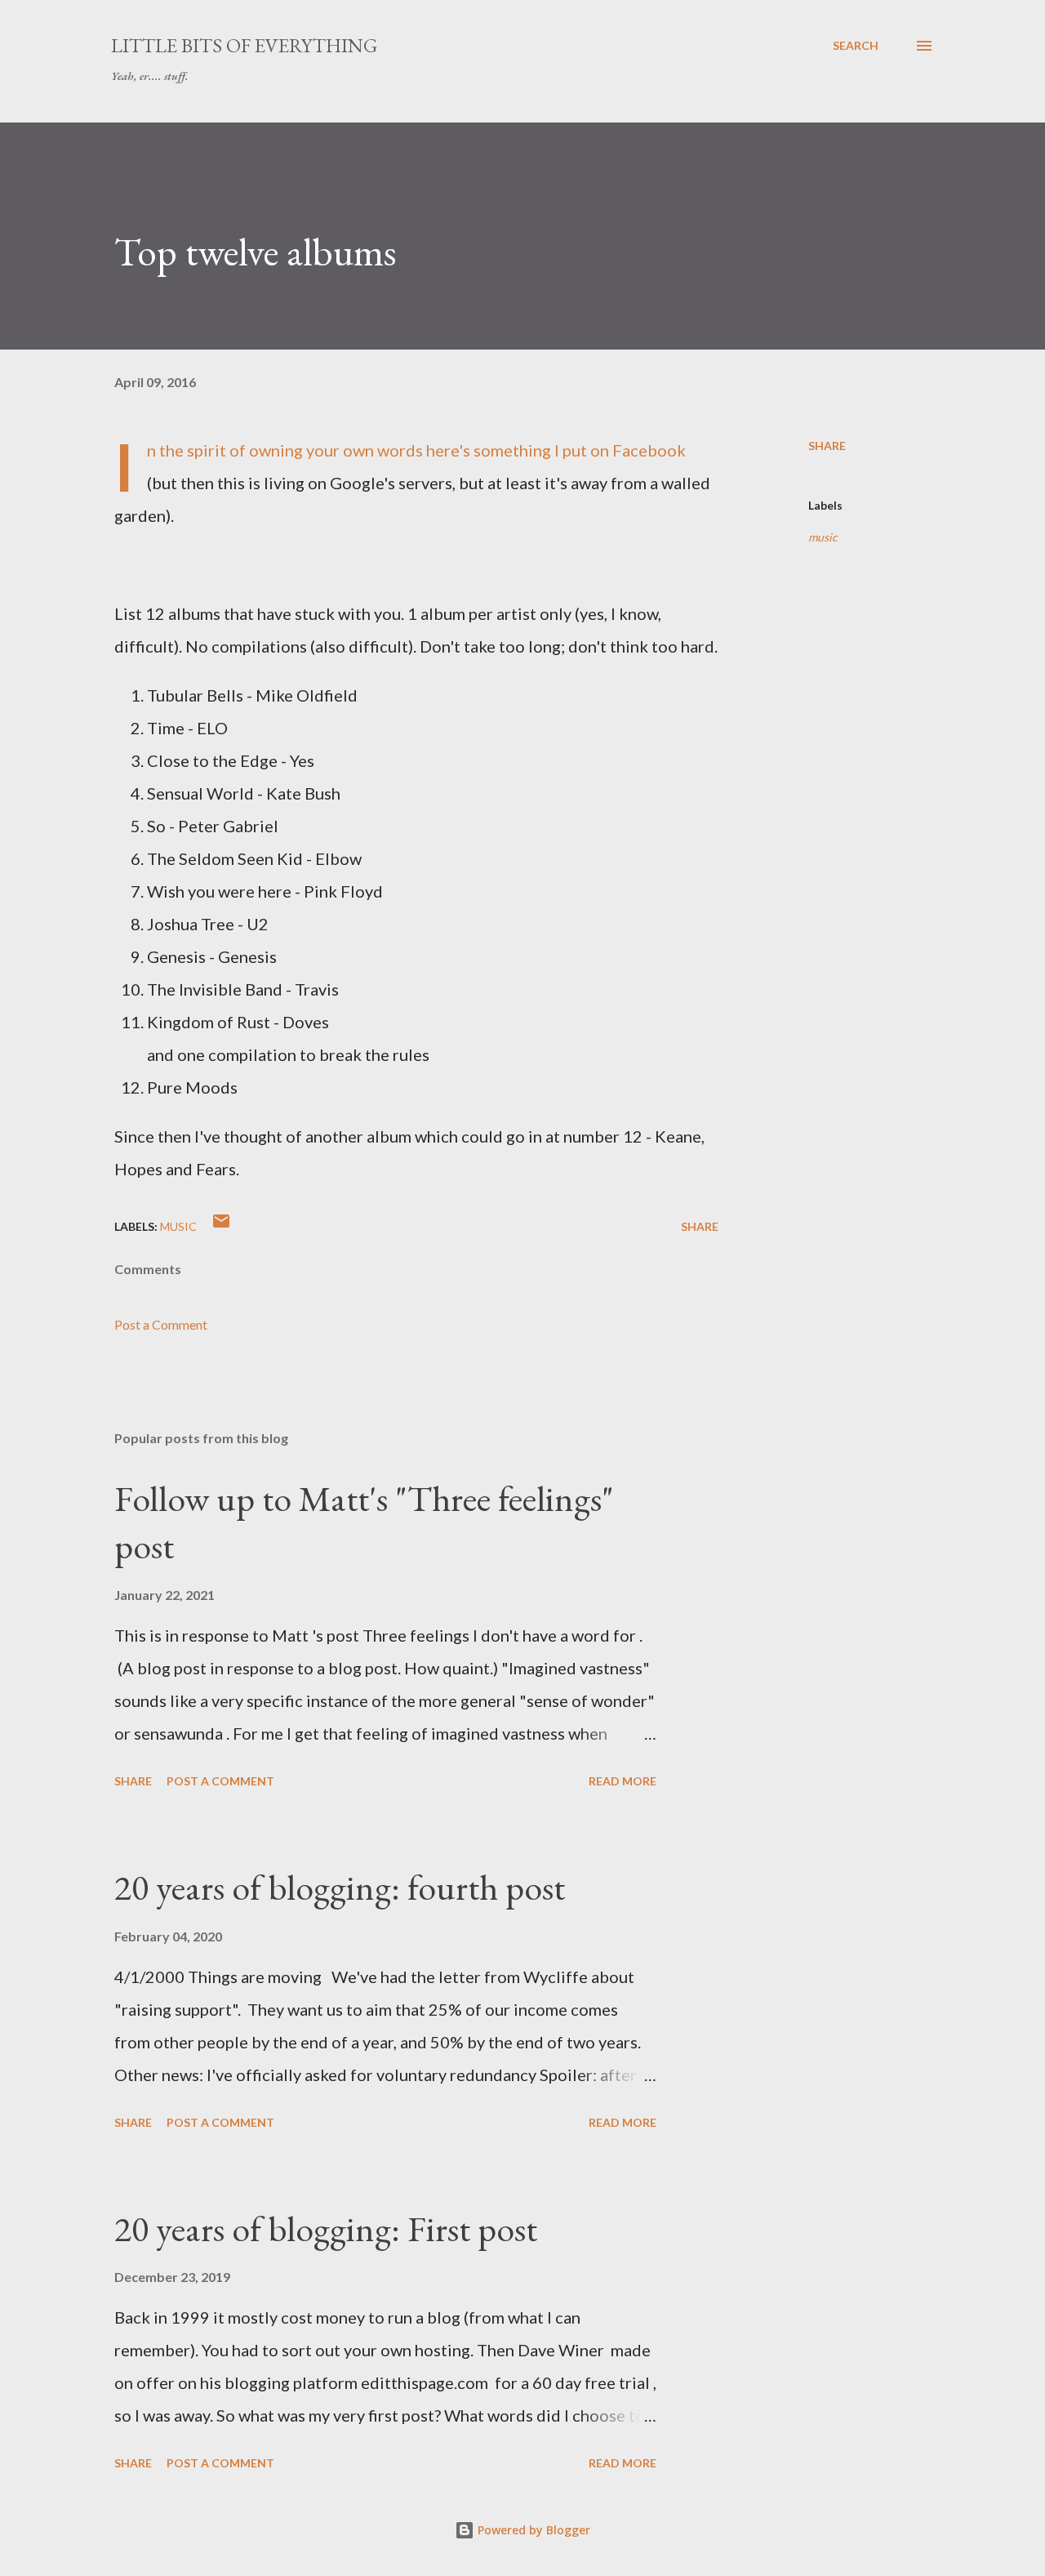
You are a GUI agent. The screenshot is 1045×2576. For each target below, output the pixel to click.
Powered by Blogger (532, 2530)
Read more (623, 1781)
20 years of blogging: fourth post (340, 1887)
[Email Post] (221, 1226)
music (823, 537)
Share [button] (827, 446)
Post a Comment (161, 1324)
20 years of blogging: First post (326, 2228)
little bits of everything (244, 45)
